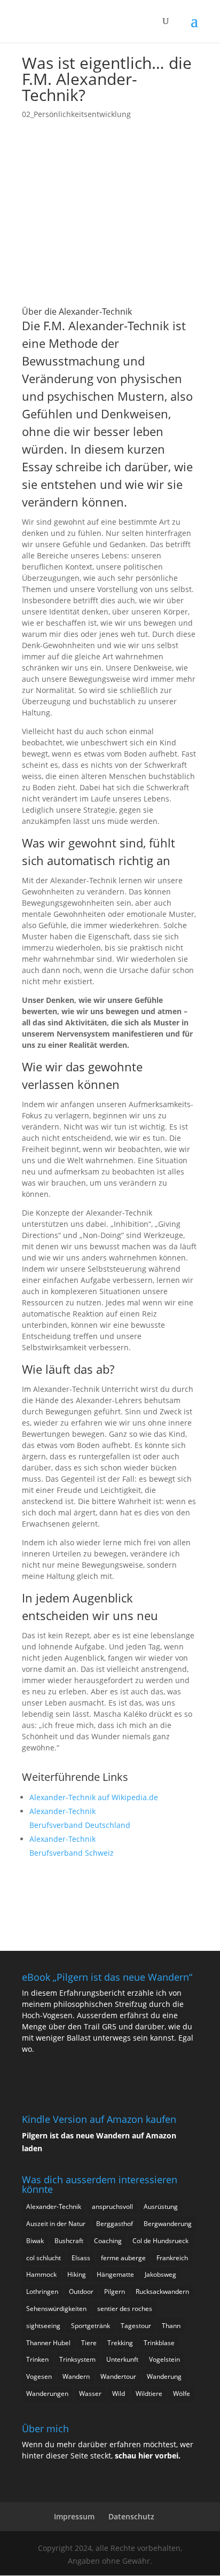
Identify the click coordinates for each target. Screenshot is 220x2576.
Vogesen (39, 2376)
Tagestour (136, 2326)
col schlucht (44, 2258)
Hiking (77, 2274)
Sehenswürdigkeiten (56, 2309)
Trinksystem (77, 2359)
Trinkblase (159, 2343)
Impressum (74, 2516)
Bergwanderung (168, 2224)
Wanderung (164, 2376)
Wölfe (182, 2394)
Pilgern (115, 2291)
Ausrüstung (161, 2207)
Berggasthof (115, 2224)
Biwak (35, 2241)
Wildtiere (149, 2394)
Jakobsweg (160, 2274)
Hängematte (115, 2274)
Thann (171, 2326)
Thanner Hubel (48, 2343)
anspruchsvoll (112, 2207)
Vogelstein (164, 2359)
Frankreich (172, 2258)
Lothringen (42, 2291)
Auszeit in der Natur (56, 2224)
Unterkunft (122, 2359)
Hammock (41, 2274)
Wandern (76, 2376)
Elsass (81, 2258)
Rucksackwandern (162, 2291)
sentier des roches (125, 2309)
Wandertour (118, 2376)
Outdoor (81, 2291)
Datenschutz (131, 2516)
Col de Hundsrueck (160, 2241)
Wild (119, 2394)
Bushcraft (69, 2241)
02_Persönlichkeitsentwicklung (76, 114)
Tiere (89, 2343)
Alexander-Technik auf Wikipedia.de (94, 1797)
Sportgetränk (91, 2326)
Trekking (120, 2343)
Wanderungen (47, 2394)
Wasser (90, 2394)
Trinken (37, 2359)
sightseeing (43, 2326)
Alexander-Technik (54, 2207)
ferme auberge (123, 2258)
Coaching (108, 2241)
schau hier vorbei (147, 2456)
